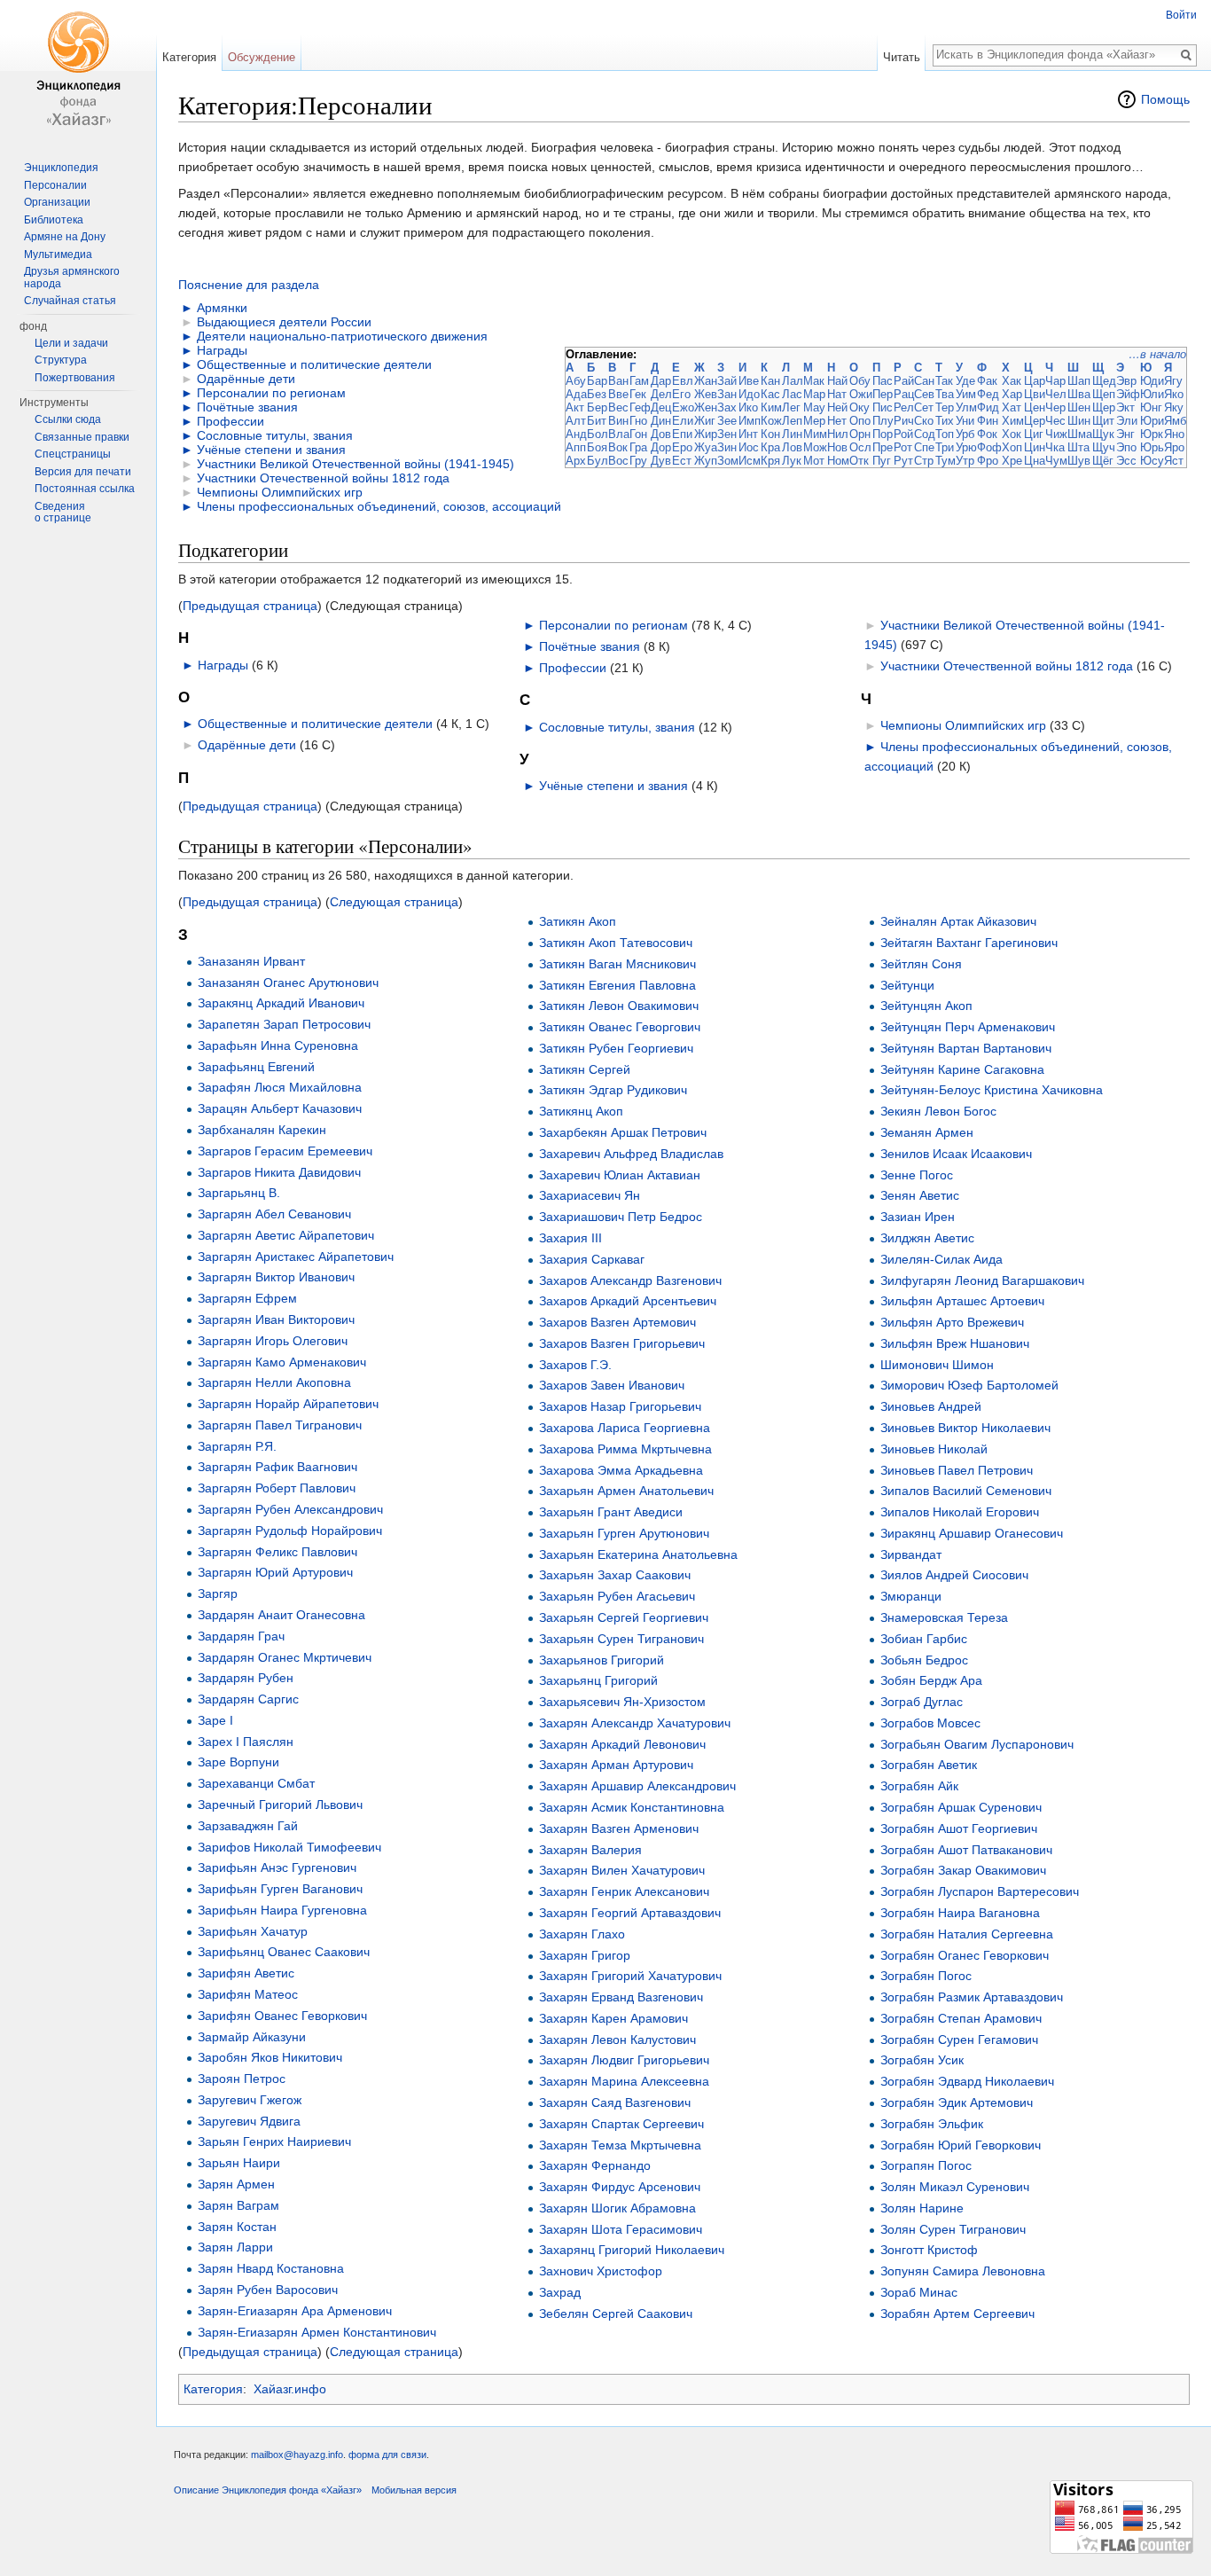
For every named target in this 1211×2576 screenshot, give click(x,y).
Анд (576, 434)
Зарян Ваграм (238, 2205)
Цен (1035, 407)
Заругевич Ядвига (249, 2121)
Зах (727, 407)
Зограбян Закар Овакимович (963, 1870)
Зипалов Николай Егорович (960, 1512)
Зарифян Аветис (246, 1973)
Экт (1125, 407)
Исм (750, 461)
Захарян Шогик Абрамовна (617, 2208)
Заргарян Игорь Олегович (273, 1341)
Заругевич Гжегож (250, 2100)
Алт (576, 421)
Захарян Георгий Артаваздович (630, 1913)
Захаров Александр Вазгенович (630, 1280)
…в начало (1157, 354)
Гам (639, 381)
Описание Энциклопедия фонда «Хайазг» (268, 2490)
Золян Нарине (922, 2208)
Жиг (705, 421)
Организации (57, 202)
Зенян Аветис (920, 1195)
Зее (727, 421)
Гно (638, 421)
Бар (597, 381)
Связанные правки (82, 437)
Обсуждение (262, 57)
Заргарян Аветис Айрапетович (286, 1235)
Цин (1035, 447)
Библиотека (54, 220)
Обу (860, 381)
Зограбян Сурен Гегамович (959, 2040)
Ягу (1173, 381)
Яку (1174, 407)
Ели (683, 421)
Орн (860, 434)
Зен (727, 434)
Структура (61, 360)
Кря (770, 461)
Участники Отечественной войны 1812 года (323, 478)
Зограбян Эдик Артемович (957, 2102)
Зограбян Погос (926, 1976)
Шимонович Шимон (937, 1365)
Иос (749, 447)
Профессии (230, 421)
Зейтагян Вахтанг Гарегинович (969, 943)
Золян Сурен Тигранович (953, 2229)
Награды (222, 350)
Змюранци (911, 1596)
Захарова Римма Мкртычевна (625, 1449)
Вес (618, 407)
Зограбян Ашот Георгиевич (959, 1828)
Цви (1035, 394)
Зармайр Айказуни (252, 2037)
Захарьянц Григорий (598, 1680)
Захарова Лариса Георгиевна (625, 1428)
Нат (837, 394)
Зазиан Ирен (918, 1217)
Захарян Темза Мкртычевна (620, 2145)
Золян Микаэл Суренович (955, 2187)
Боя (597, 447)
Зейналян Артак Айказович (958, 921)
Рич (904, 421)
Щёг (1103, 461)
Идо (749, 394)
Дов (661, 434)
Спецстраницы (73, 454)
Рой (903, 434)
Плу (883, 421)
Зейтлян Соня (921, 964)
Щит (1103, 421)
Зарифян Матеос (248, 1994)
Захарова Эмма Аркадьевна (621, 1470)
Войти (1181, 15)
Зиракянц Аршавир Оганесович (972, 1533)
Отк (859, 461)
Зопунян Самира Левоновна (963, 2271)
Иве (749, 381)
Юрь (1152, 447)
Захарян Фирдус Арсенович (620, 2187)
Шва (1079, 394)
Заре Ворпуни (238, 1762)
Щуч (1104, 447)
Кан (770, 381)
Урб (965, 434)
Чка (1055, 447)
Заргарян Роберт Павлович (277, 1488)
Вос (618, 461)
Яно (1174, 434)
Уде (965, 381)
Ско (924, 421)
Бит (597, 421)
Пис (883, 407)
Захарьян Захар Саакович (615, 1575)
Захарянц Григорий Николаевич (632, 2250)
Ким (771, 407)
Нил (838, 434)
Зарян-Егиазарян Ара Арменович (295, 2311)
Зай (727, 381)
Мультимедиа (58, 254)
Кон (770, 434)
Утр (965, 461)
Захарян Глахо (582, 1934)
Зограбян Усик (922, 2060)
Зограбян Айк (919, 1786)
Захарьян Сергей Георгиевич (624, 1617)
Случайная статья (70, 301)
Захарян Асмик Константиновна (632, 1807)
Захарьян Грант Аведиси (611, 1512)
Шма (1080, 434)
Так (944, 381)
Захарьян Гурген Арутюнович (624, 1533)
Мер (814, 421)
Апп (576, 447)
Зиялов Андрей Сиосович (954, 1575)
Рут (903, 461)
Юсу (1152, 461)
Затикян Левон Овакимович (619, 1006)
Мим (815, 434)
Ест (682, 461)
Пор (883, 434)
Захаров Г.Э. (575, 1365)
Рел (904, 407)
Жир (706, 434)
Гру (638, 461)
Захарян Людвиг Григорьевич (624, 2060)
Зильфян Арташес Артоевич (962, 1301)
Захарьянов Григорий (602, 1660)
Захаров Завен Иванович (612, 1385)
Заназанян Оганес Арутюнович (288, 983)
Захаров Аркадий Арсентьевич (628, 1301)
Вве (618, 394)
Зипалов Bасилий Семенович (966, 1491)
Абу (576, 381)
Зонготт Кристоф (929, 2250)
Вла (619, 434)
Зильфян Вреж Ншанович (955, 1343)
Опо (860, 421)
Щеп (1104, 394)
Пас (883, 381)
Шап (1079, 381)
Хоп (1012, 447)
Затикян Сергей (585, 1069)
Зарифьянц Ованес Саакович (284, 1952)
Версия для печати (83, 472)
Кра (770, 447)
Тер (945, 407)
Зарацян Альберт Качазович (280, 1108)
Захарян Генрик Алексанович (624, 1891)
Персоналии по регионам (271, 393)
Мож (815, 447)
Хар (1012, 394)
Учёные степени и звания (271, 450)
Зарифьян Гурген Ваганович (280, 1889)
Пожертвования (75, 378)
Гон (638, 434)
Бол (598, 434)
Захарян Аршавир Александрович (637, 1786)
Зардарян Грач (241, 1636)
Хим (1013, 421)
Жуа (706, 447)
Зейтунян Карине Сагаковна (962, 1069)
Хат (1012, 407)
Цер (1035, 421)
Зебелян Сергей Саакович (616, 2314)
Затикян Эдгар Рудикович (613, 1090)
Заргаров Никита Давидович (279, 1172)
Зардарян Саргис (248, 1699)
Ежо (683, 407)
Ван (618, 381)
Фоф (989, 447)
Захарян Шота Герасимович (621, 2229)
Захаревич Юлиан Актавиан (620, 1175)
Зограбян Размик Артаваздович (972, 1997)
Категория (213, 2389)
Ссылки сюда (68, 419)
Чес (1055, 421)
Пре (883, 447)
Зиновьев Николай (934, 1449)
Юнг (1151, 407)
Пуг (882, 461)
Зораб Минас (919, 2292)
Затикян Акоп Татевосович (616, 943)
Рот (903, 447)
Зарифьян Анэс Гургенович (277, 1867)
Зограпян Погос (926, 2165)
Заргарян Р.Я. (237, 1446)
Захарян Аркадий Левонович (622, 1744)
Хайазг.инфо (290, 2389)
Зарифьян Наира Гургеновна (282, 1910)
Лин (792, 434)
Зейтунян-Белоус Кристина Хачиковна (992, 1090)
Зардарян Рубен (246, 1678)
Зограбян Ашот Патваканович (966, 1850)
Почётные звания (247, 407)
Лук (792, 461)
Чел (1056, 394)
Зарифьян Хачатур (253, 1931)
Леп (792, 421)
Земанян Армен (927, 1132)
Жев (706, 394)
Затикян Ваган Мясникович (617, 964)
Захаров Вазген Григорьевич (622, 1343)
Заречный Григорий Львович (280, 1805)
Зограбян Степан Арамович (961, 2018)
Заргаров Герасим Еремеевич (285, 1151)
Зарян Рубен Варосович (268, 2290)
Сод (925, 434)
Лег (791, 407)
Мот (814, 461)
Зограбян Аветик (929, 1765)
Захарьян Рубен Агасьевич (617, 1596)
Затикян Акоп (578, 921)
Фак (987, 381)
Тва (945, 394)
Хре (1012, 461)
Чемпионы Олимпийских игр (280, 492)
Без (597, 394)
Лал (793, 381)
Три (945, 447)
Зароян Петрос (242, 2079)
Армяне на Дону (65, 237)
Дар (661, 381)
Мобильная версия (414, 2490)
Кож (771, 421)
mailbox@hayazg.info (297, 2455)
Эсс (1126, 461)
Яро (1174, 447)
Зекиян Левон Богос (938, 1111)
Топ (945, 434)
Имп (750, 421)
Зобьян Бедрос (924, 1660)
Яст (1174, 461)
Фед (988, 394)
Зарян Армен (236, 2184)
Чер (1055, 407)
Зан (727, 394)
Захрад (560, 2292)
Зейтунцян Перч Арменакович (968, 1027)
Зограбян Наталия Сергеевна (967, 1934)
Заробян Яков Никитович (270, 2057)
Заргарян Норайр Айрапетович (288, 1404)
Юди (1152, 381)
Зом (728, 461)
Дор (661, 447)
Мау (814, 407)
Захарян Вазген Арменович (619, 1828)
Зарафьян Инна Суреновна (278, 1045)
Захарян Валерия (590, 1850)
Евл (683, 381)
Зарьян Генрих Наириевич (274, 2141)
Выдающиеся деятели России (284, 322)
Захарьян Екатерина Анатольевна (638, 1554)
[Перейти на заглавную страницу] (78, 71)
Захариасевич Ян (590, 1195)
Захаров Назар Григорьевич (620, 1406)
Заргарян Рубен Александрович (290, 1509)
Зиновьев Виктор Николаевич (965, 1428)
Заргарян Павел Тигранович (280, 1425)
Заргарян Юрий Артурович (275, 1572)
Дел (661, 394)
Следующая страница (394, 902)
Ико (748, 407)
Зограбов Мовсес (930, 1723)
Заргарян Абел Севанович (274, 1214)
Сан (924, 381)
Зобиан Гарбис (924, 1639)
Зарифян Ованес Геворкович (282, 2016)
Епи (682, 434)
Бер (597, 407)
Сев (924, 394)
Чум (1056, 461)
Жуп (706, 461)
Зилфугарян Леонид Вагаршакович (982, 1280)
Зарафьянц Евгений (256, 1067)
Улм (966, 407)
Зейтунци (907, 985)
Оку (859, 407)
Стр (924, 461)
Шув (1079, 461)
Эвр (1126, 381)
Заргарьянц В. (239, 1193)
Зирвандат (911, 1554)
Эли (1127, 421)
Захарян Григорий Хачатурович (630, 1976)
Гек (638, 394)
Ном (838, 461)
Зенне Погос (917, 1175)
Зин (727, 447)
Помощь (1165, 99)
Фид (988, 407)
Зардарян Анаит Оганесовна (281, 1615)
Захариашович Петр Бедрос (621, 1217)
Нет (837, 421)
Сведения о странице (63, 513)
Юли (1152, 394)
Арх (576, 461)
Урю (966, 447)
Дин (661, 421)
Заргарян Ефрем (247, 1298)
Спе (924, 447)
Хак (1012, 381)
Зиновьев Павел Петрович (957, 1470)
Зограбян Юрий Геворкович (961, 2145)
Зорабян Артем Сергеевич (957, 2314)
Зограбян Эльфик (932, 2124)
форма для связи (387, 2455)
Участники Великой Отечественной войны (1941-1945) (355, 464)
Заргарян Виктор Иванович (276, 1277)
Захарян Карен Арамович (613, 2018)
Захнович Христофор (601, 2271)
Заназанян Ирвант (251, 961)
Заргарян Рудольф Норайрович (290, 1531)
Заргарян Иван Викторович (276, 1319)
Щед (1104, 381)
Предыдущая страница (250, 606)
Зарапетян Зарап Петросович (284, 1024)
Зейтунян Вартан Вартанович (966, 1048)
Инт (748, 434)
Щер (1104, 407)
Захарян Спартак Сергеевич (621, 2124)
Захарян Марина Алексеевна (624, 2081)
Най (837, 381)
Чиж (1056, 434)
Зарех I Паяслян (246, 1742)
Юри (1152, 421)
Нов (837, 447)
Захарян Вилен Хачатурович (622, 1870)
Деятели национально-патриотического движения (342, 336)
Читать (902, 57)
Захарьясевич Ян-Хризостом (622, 1702)
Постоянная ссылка (85, 489)
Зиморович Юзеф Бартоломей (969, 1385)
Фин (988, 421)
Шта (1078, 447)
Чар (1055, 381)
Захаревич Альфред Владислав (631, 1154)
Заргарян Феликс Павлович (277, 1552)
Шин (1079, 421)
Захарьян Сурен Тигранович (621, 1639)
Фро (988, 461)
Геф (640, 407)
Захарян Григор (585, 1955)
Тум (945, 461)
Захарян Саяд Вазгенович (615, 2102)
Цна (1035, 461)
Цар (1035, 381)
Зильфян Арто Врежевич (952, 1322)
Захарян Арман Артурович (616, 1765)
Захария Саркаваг (592, 1259)
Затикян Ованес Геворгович (620, 1027)
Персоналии (55, 185)
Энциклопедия (61, 168)
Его (681, 394)
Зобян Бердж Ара (931, 1680)
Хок (1012, 434)
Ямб (1175, 421)
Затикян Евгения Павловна (617, 985)
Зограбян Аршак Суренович (961, 1807)
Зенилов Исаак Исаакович (956, 1154)
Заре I (215, 1720)
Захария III (570, 1238)
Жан (706, 381)
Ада (576, 394)
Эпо (1126, 447)
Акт (575, 407)
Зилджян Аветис (927, 1238)
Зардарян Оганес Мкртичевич (285, 1657)
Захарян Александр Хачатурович (635, 1723)
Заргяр (218, 1593)
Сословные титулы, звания (275, 435)
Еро (682, 447)
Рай (904, 381)
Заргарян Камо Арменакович (282, 1362)
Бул (598, 461)
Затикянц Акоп (581, 1111)
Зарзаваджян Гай (248, 1826)
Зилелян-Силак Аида (941, 1259)
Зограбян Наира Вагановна (960, 1913)
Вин (618, 421)
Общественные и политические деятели (314, 364)
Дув (661, 461)
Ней (837, 407)
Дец (661, 407)
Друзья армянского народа (72, 278)
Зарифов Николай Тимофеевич (289, 1847)
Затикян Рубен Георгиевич (616, 1048)
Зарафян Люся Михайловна (280, 1087)
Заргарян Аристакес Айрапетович (296, 1257)
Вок (618, 447)
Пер (883, 394)
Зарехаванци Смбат (256, 1783)
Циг (1034, 434)
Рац (904, 394)
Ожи (861, 394)
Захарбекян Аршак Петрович (623, 1132)
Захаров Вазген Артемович (617, 1322)
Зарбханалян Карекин (262, 1130)
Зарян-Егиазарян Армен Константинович (317, 2332)
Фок (987, 434)
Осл (860, 447)
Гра (638, 447)
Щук (1103, 434)
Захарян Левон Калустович (617, 2040)
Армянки (222, 308)
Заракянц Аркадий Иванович (281, 1003)
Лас (792, 394)
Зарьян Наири (239, 2163)
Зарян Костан (237, 2227)
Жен (706, 407)
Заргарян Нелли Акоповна (274, 1382)
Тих (945, 421)
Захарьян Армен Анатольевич (626, 1491)
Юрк (1152, 434)
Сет (924, 407)
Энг (1125, 434)
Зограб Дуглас (922, 1702)
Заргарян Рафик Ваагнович (277, 1467)
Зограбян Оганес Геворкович (965, 1955)
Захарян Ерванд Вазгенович (621, 1997)
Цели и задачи (71, 343)
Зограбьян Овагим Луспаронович (977, 1744)
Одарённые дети (246, 379)
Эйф (1128, 394)
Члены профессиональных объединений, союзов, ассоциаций (379, 506)
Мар (814, 394)
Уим (966, 394)
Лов (792, 447)
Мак (814, 381)
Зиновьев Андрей (931, 1406)
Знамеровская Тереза (944, 1617)
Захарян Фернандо (595, 2165)
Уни (965, 421)
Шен (1079, 407)
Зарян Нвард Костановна (271, 2268)
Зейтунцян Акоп (926, 1006)
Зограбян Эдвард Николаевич (967, 2081)
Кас (770, 394)
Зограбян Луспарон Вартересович (980, 1891)
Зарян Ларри (235, 2247)
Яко (1174, 394)
